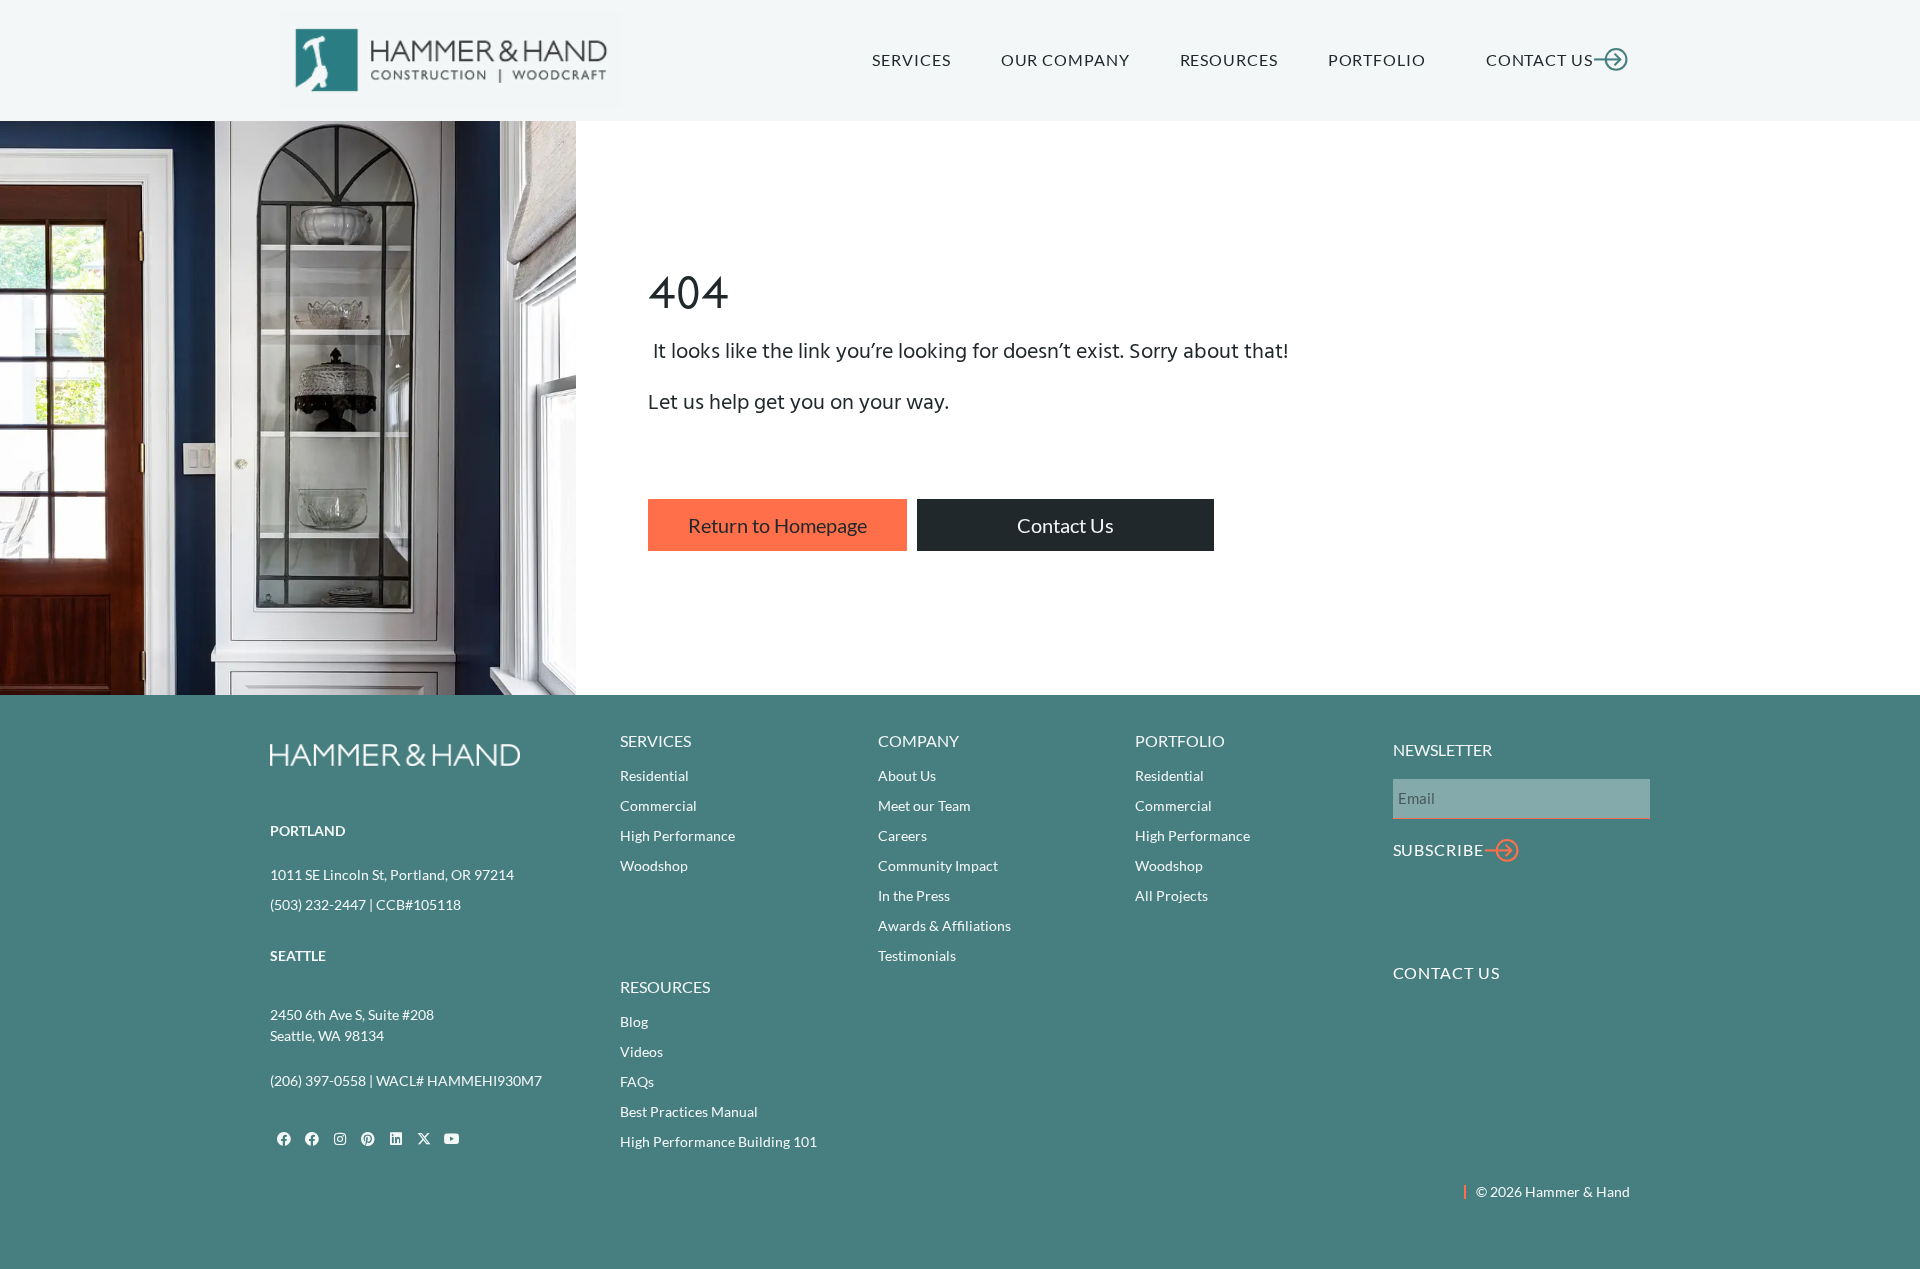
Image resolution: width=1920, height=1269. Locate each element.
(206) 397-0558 (318, 1080)
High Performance (677, 835)
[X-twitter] (424, 1139)
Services (911, 59)
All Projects (1171, 895)
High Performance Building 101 (718, 1141)
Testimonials (917, 955)
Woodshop (654, 865)
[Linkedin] (396, 1139)
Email (1410, 762)
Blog (634, 1021)
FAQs (637, 1081)
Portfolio (1377, 59)
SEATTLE (298, 955)
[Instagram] (340, 1139)
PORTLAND (307, 830)
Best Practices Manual (689, 1111)
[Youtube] (452, 1139)
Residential (654, 775)
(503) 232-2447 (318, 904)
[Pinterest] (368, 1139)
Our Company (1065, 59)
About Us (907, 775)
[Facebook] (284, 1139)
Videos (641, 1051)
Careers (902, 835)
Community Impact (938, 865)
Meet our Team (924, 805)
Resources (1229, 59)
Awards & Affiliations (944, 925)
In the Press (914, 895)
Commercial (658, 805)
